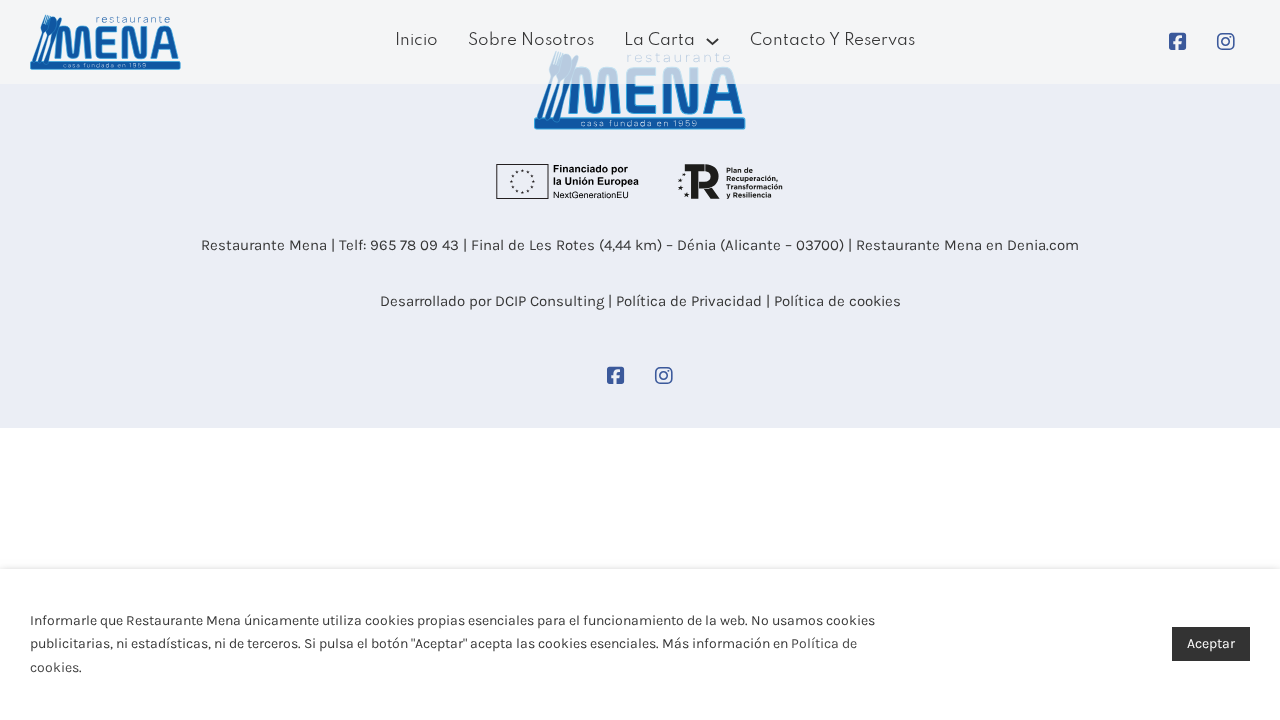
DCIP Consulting (549, 301)
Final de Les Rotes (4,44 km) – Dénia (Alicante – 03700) (655, 245)
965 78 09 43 (414, 245)
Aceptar (1211, 643)
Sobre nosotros (531, 40)
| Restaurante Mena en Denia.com (961, 245)
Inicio (416, 40)
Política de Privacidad (689, 301)
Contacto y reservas (832, 40)
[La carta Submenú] (712, 41)
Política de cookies (837, 301)
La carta (659, 40)
